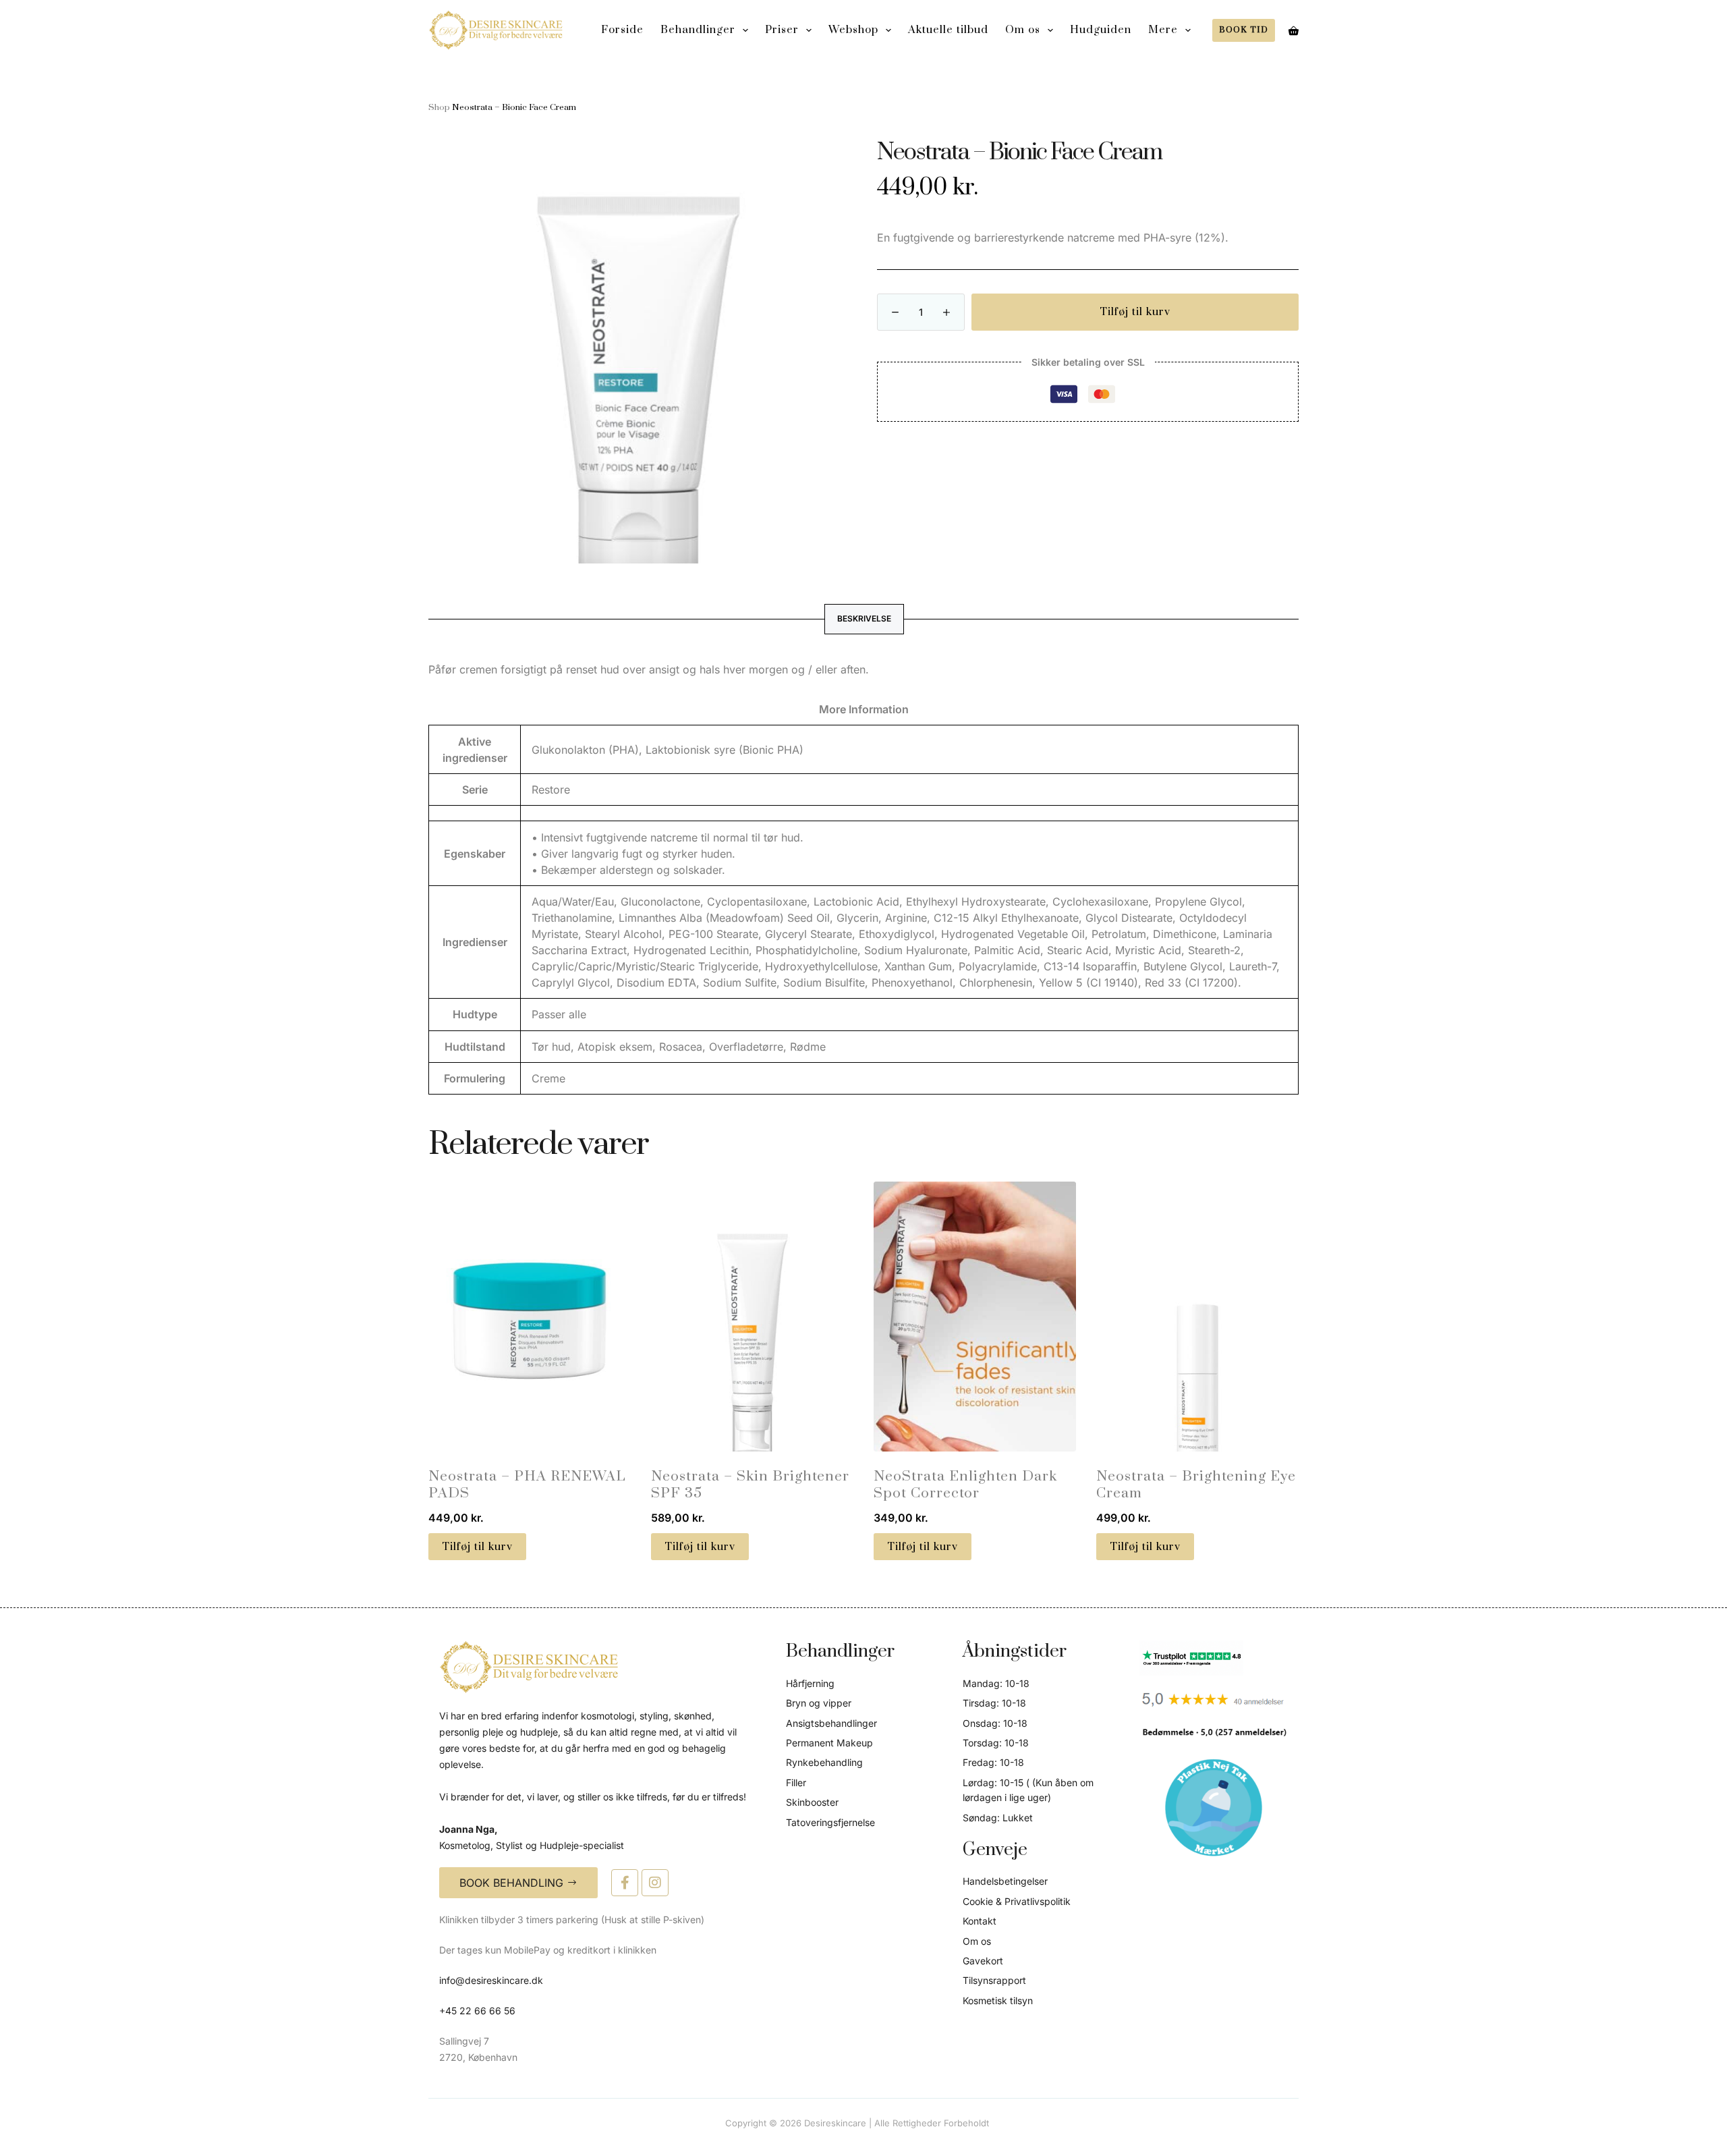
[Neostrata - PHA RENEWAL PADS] (530, 1317)
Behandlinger (698, 30)
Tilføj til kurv (1135, 312)
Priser (782, 30)
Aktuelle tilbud (948, 30)
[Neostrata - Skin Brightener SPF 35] (752, 1317)
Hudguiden (1101, 30)
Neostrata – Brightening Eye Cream (1196, 1485)
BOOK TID (1244, 30)
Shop (439, 107)
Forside (622, 30)
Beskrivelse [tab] (864, 618)
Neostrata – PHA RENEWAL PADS (527, 1485)
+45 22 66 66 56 (477, 2011)
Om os (1023, 30)
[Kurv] (1294, 31)
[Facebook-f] (625, 1883)
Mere (1163, 30)
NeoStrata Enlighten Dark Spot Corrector (965, 1485)
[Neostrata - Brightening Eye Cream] (1197, 1317)
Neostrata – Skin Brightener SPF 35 (750, 1485)
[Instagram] (655, 1883)
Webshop (853, 30)
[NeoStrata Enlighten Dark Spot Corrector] (975, 1317)
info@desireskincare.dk (491, 1980)
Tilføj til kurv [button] (477, 1547)
